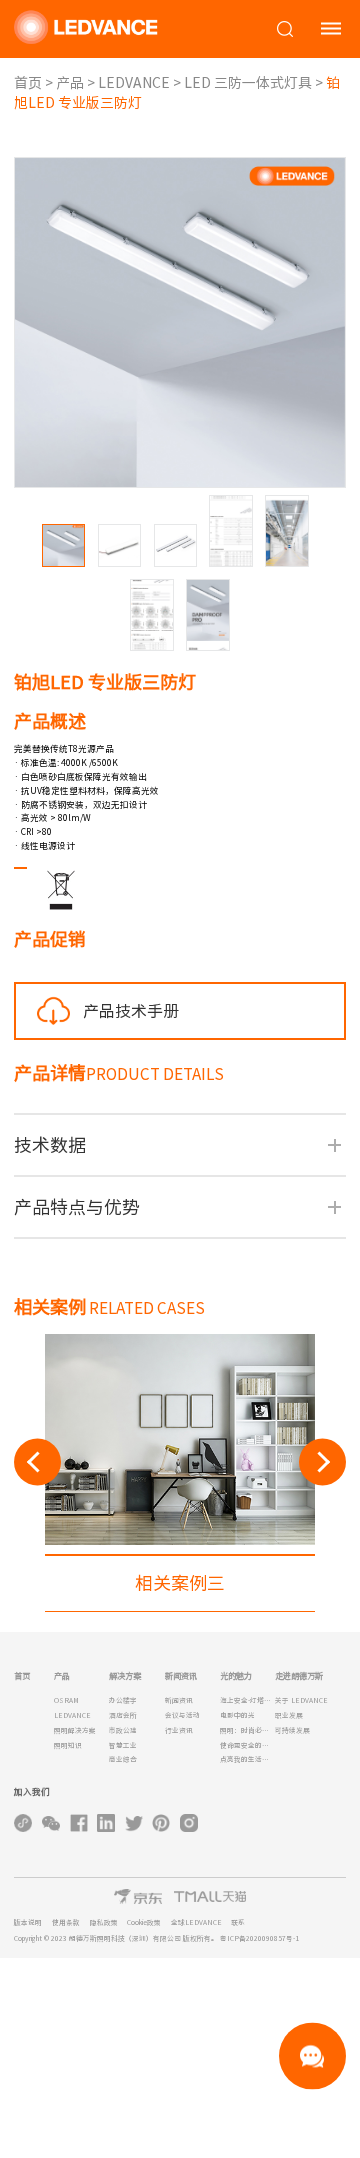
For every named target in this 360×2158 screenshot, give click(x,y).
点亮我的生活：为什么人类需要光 (247, 1759)
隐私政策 (104, 1922)
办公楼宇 (123, 1700)
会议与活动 (182, 1715)
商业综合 (123, 1759)
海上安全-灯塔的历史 (247, 1700)
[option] (180, 1473)
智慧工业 (123, 1745)
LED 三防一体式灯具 (248, 83)
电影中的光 (237, 1715)
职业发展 (289, 1715)
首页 (28, 83)
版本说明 (28, 1922)
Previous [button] (37, 1461)
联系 (238, 1922)
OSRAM (66, 1700)
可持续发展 (292, 1730)
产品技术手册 (131, 1011)
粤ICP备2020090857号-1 (259, 1938)
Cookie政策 (144, 1922)
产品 (70, 83)
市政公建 (123, 1730)
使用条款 (66, 1922)
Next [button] (322, 1461)
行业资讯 (179, 1730)
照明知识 (68, 1745)
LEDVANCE (134, 83)
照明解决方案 (75, 1730)
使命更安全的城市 (247, 1745)
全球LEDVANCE (196, 1922)
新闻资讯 (179, 1700)
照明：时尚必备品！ (247, 1730)
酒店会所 (123, 1715)
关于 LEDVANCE (301, 1700)
